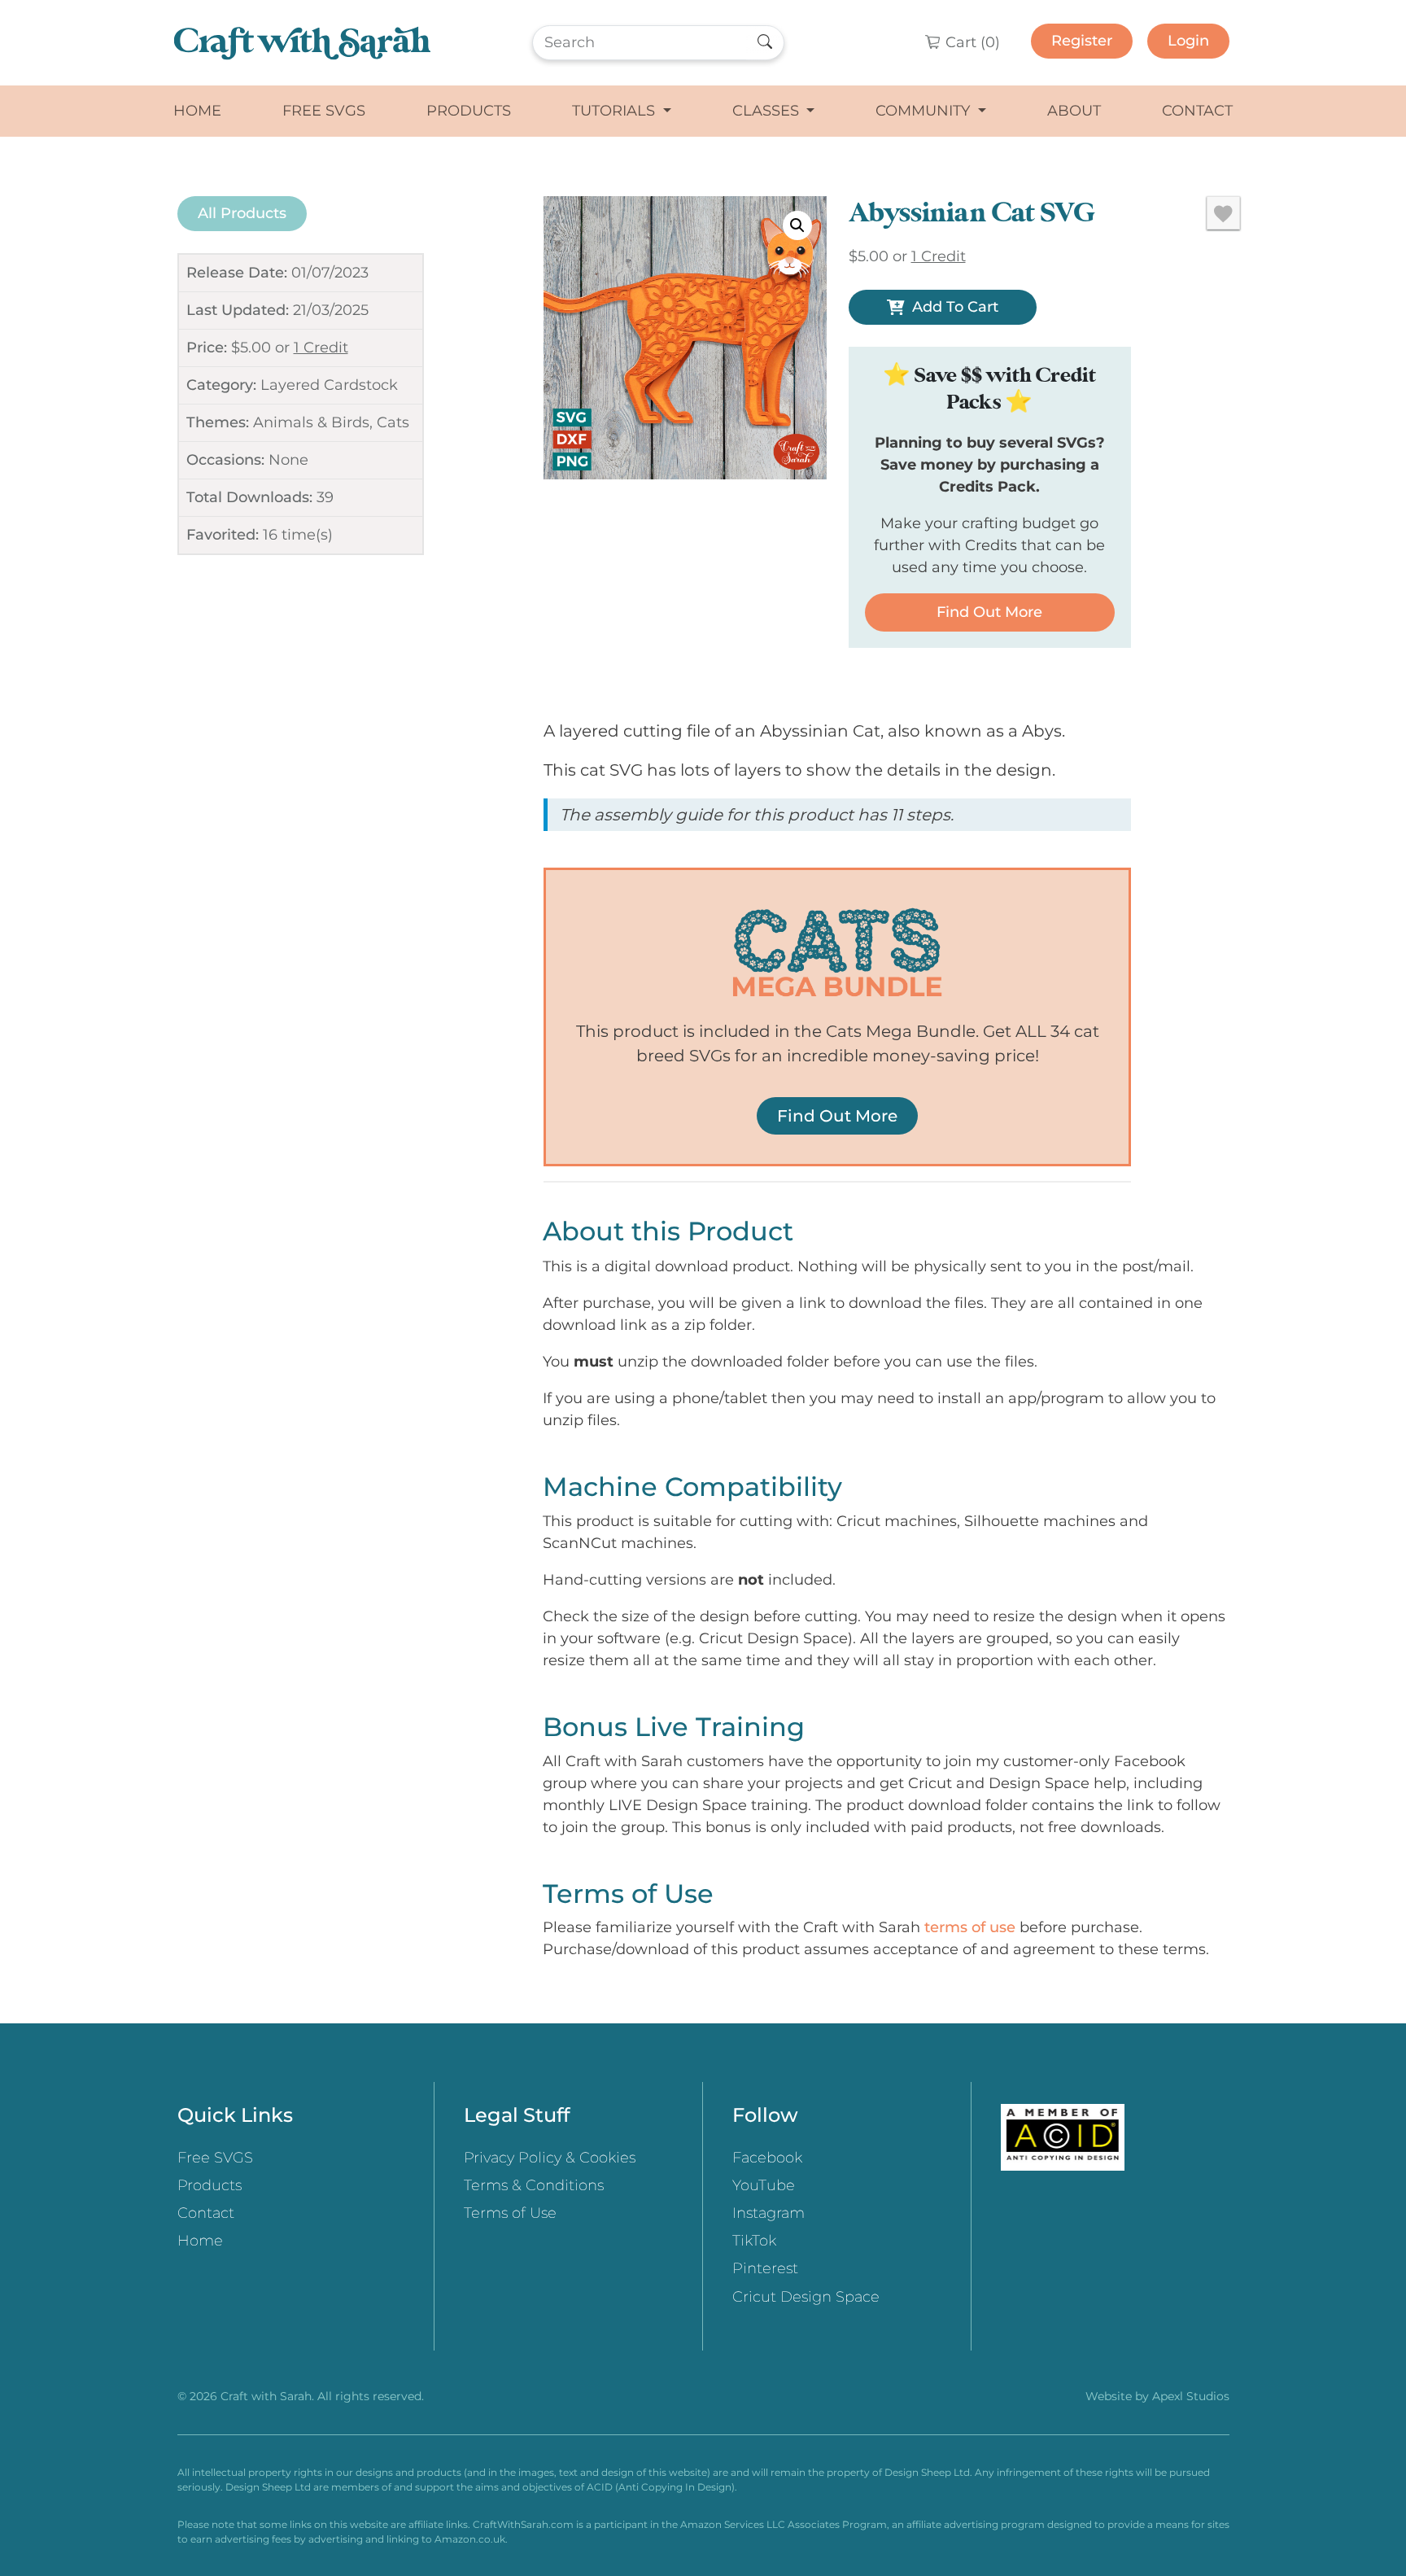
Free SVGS (324, 111)
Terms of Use (510, 2213)
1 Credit (321, 348)
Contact (1197, 111)
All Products (242, 213)
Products (469, 111)
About (1074, 111)
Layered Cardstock (329, 385)
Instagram (768, 2213)
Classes (768, 111)
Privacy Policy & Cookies (550, 2158)
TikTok (754, 2241)
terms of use (970, 1927)
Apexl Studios (1191, 2396)
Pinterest (765, 2268)
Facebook (767, 2158)
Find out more (989, 612)
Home (197, 111)
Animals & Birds (311, 422)
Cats (393, 422)
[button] (797, 225)
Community (925, 111)
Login (1188, 41)
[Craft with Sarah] (302, 43)
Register (1082, 41)
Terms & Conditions (534, 2185)
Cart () (971, 42)
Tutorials (616, 111)
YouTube (764, 2185)
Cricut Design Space (806, 2297)
